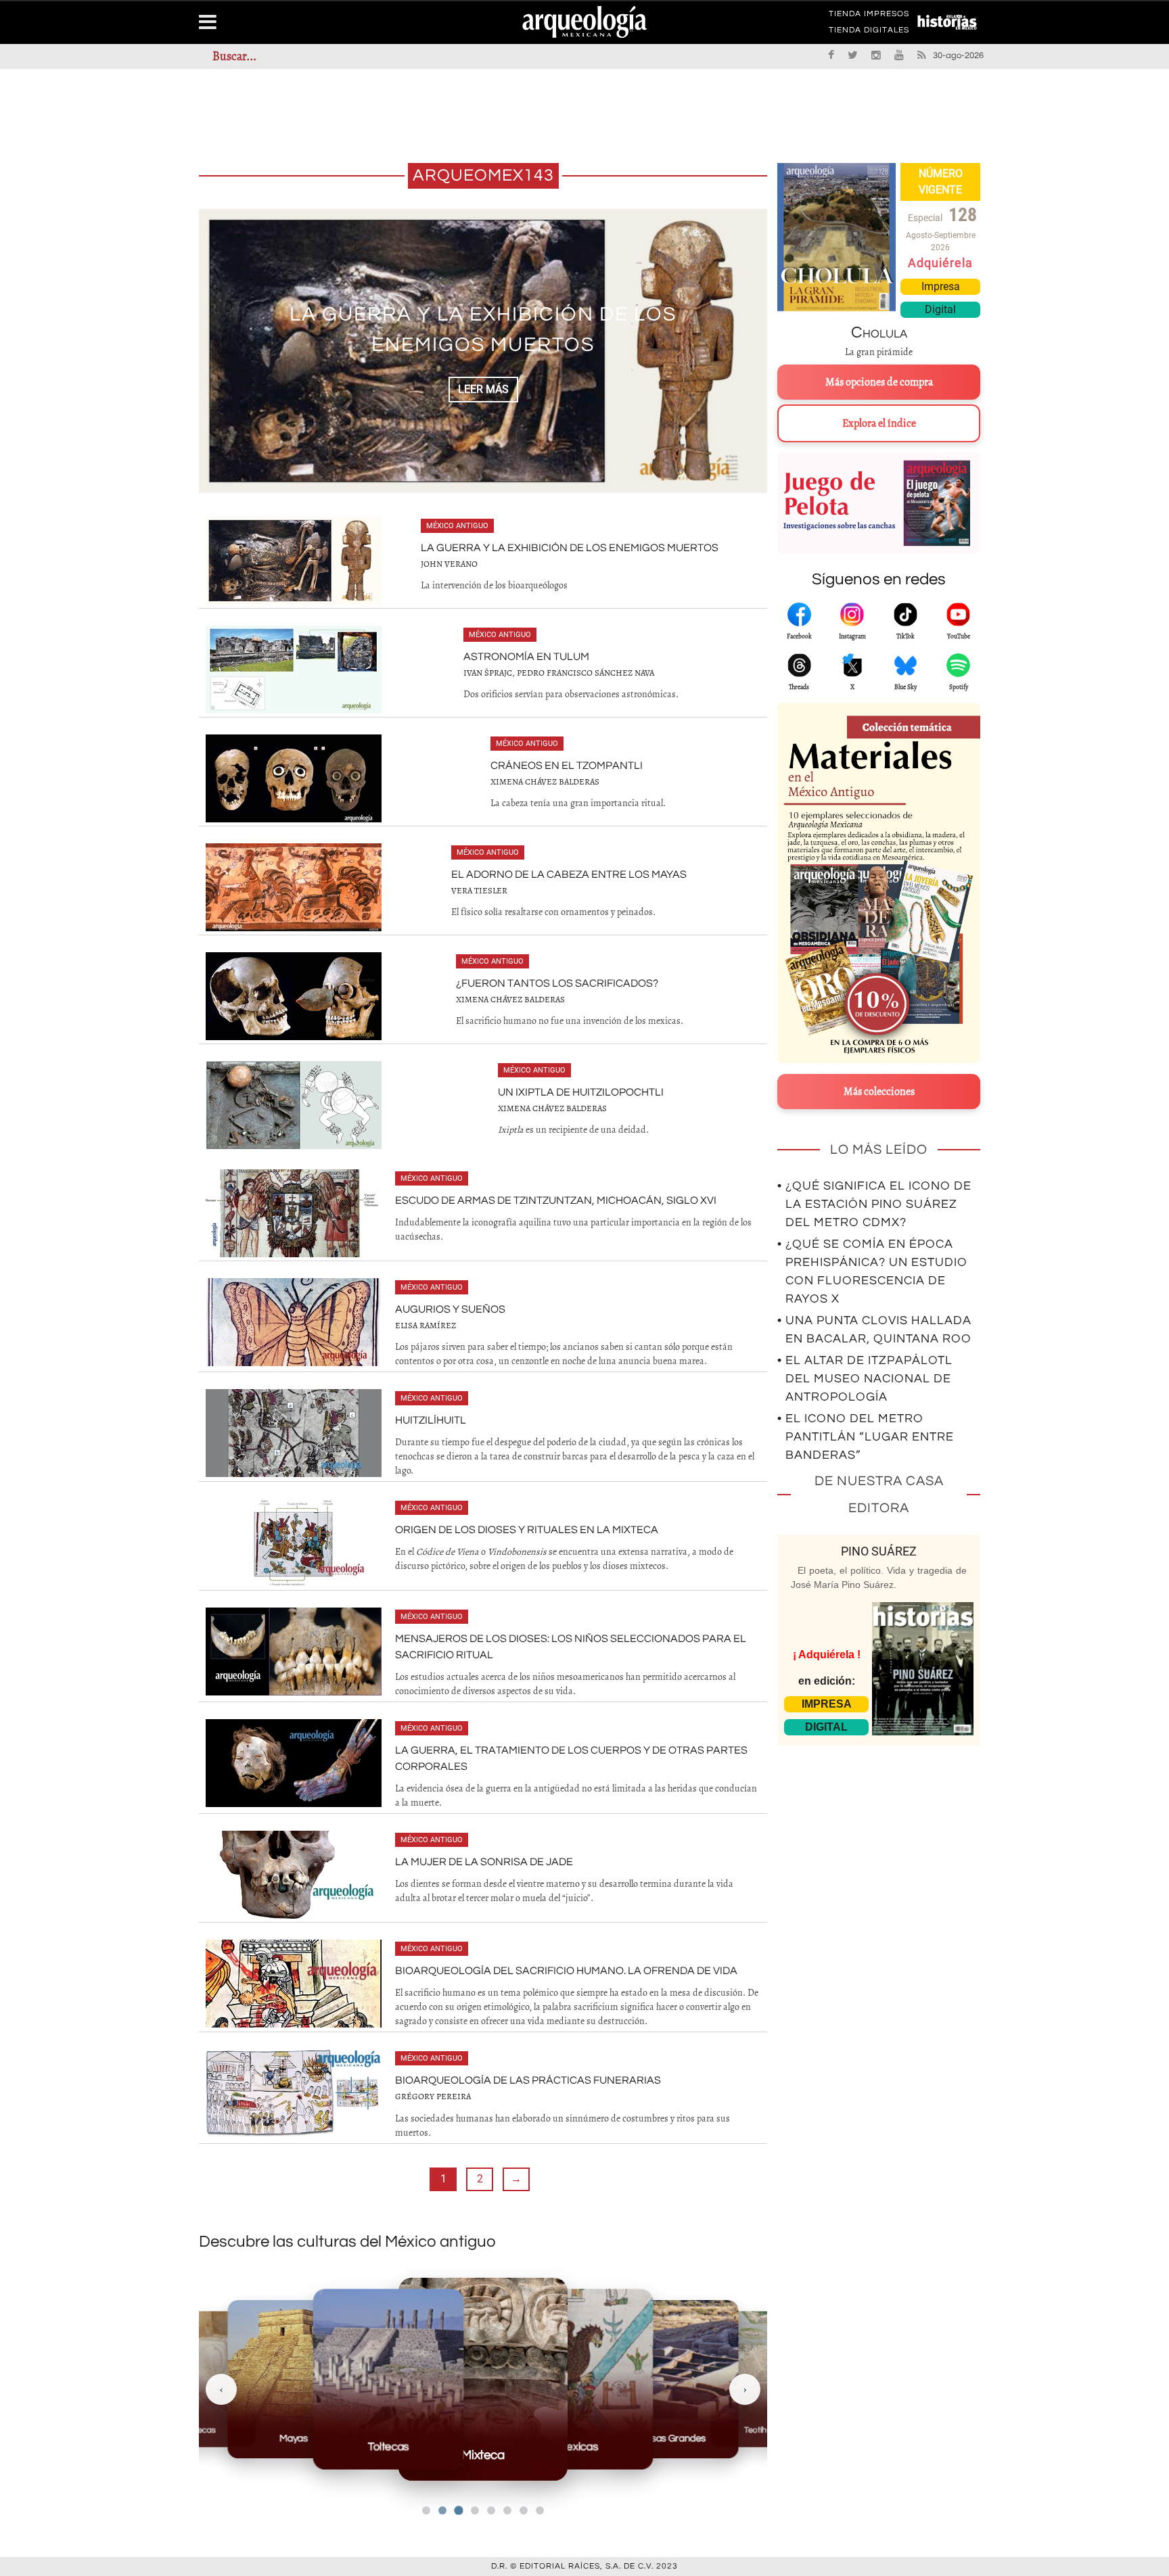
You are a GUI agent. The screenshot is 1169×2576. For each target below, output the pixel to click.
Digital (940, 309)
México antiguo (457, 526)
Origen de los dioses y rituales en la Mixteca (527, 1530)
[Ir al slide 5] (491, 2510)
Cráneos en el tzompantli (567, 766)
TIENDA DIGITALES (869, 32)
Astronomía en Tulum (483, 330)
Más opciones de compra (879, 382)
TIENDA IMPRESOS (869, 16)
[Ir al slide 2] (442, 2510)
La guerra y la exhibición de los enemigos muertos (570, 548)
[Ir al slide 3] (458, 2511)
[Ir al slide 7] (524, 2510)
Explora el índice (879, 423)
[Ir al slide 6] (507, 2510)
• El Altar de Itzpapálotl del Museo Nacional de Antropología (865, 1379)
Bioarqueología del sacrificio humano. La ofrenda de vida (566, 1971)
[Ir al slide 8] (540, 2510)
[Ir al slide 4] (475, 2510)
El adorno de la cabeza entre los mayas (569, 874)
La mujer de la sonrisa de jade (484, 1862)
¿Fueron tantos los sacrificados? (557, 983)
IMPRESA (827, 1704)
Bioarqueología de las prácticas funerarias (528, 2080)
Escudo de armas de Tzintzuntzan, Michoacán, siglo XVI (556, 1200)
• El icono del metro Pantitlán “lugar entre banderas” (866, 1437)
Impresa (941, 286)
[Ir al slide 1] (426, 2510)
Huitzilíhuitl (431, 1420)
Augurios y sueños (450, 1309)
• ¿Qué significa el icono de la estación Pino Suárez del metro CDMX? (874, 1204)
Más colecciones (879, 1092)
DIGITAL (826, 1727)
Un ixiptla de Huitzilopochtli (581, 1092)
